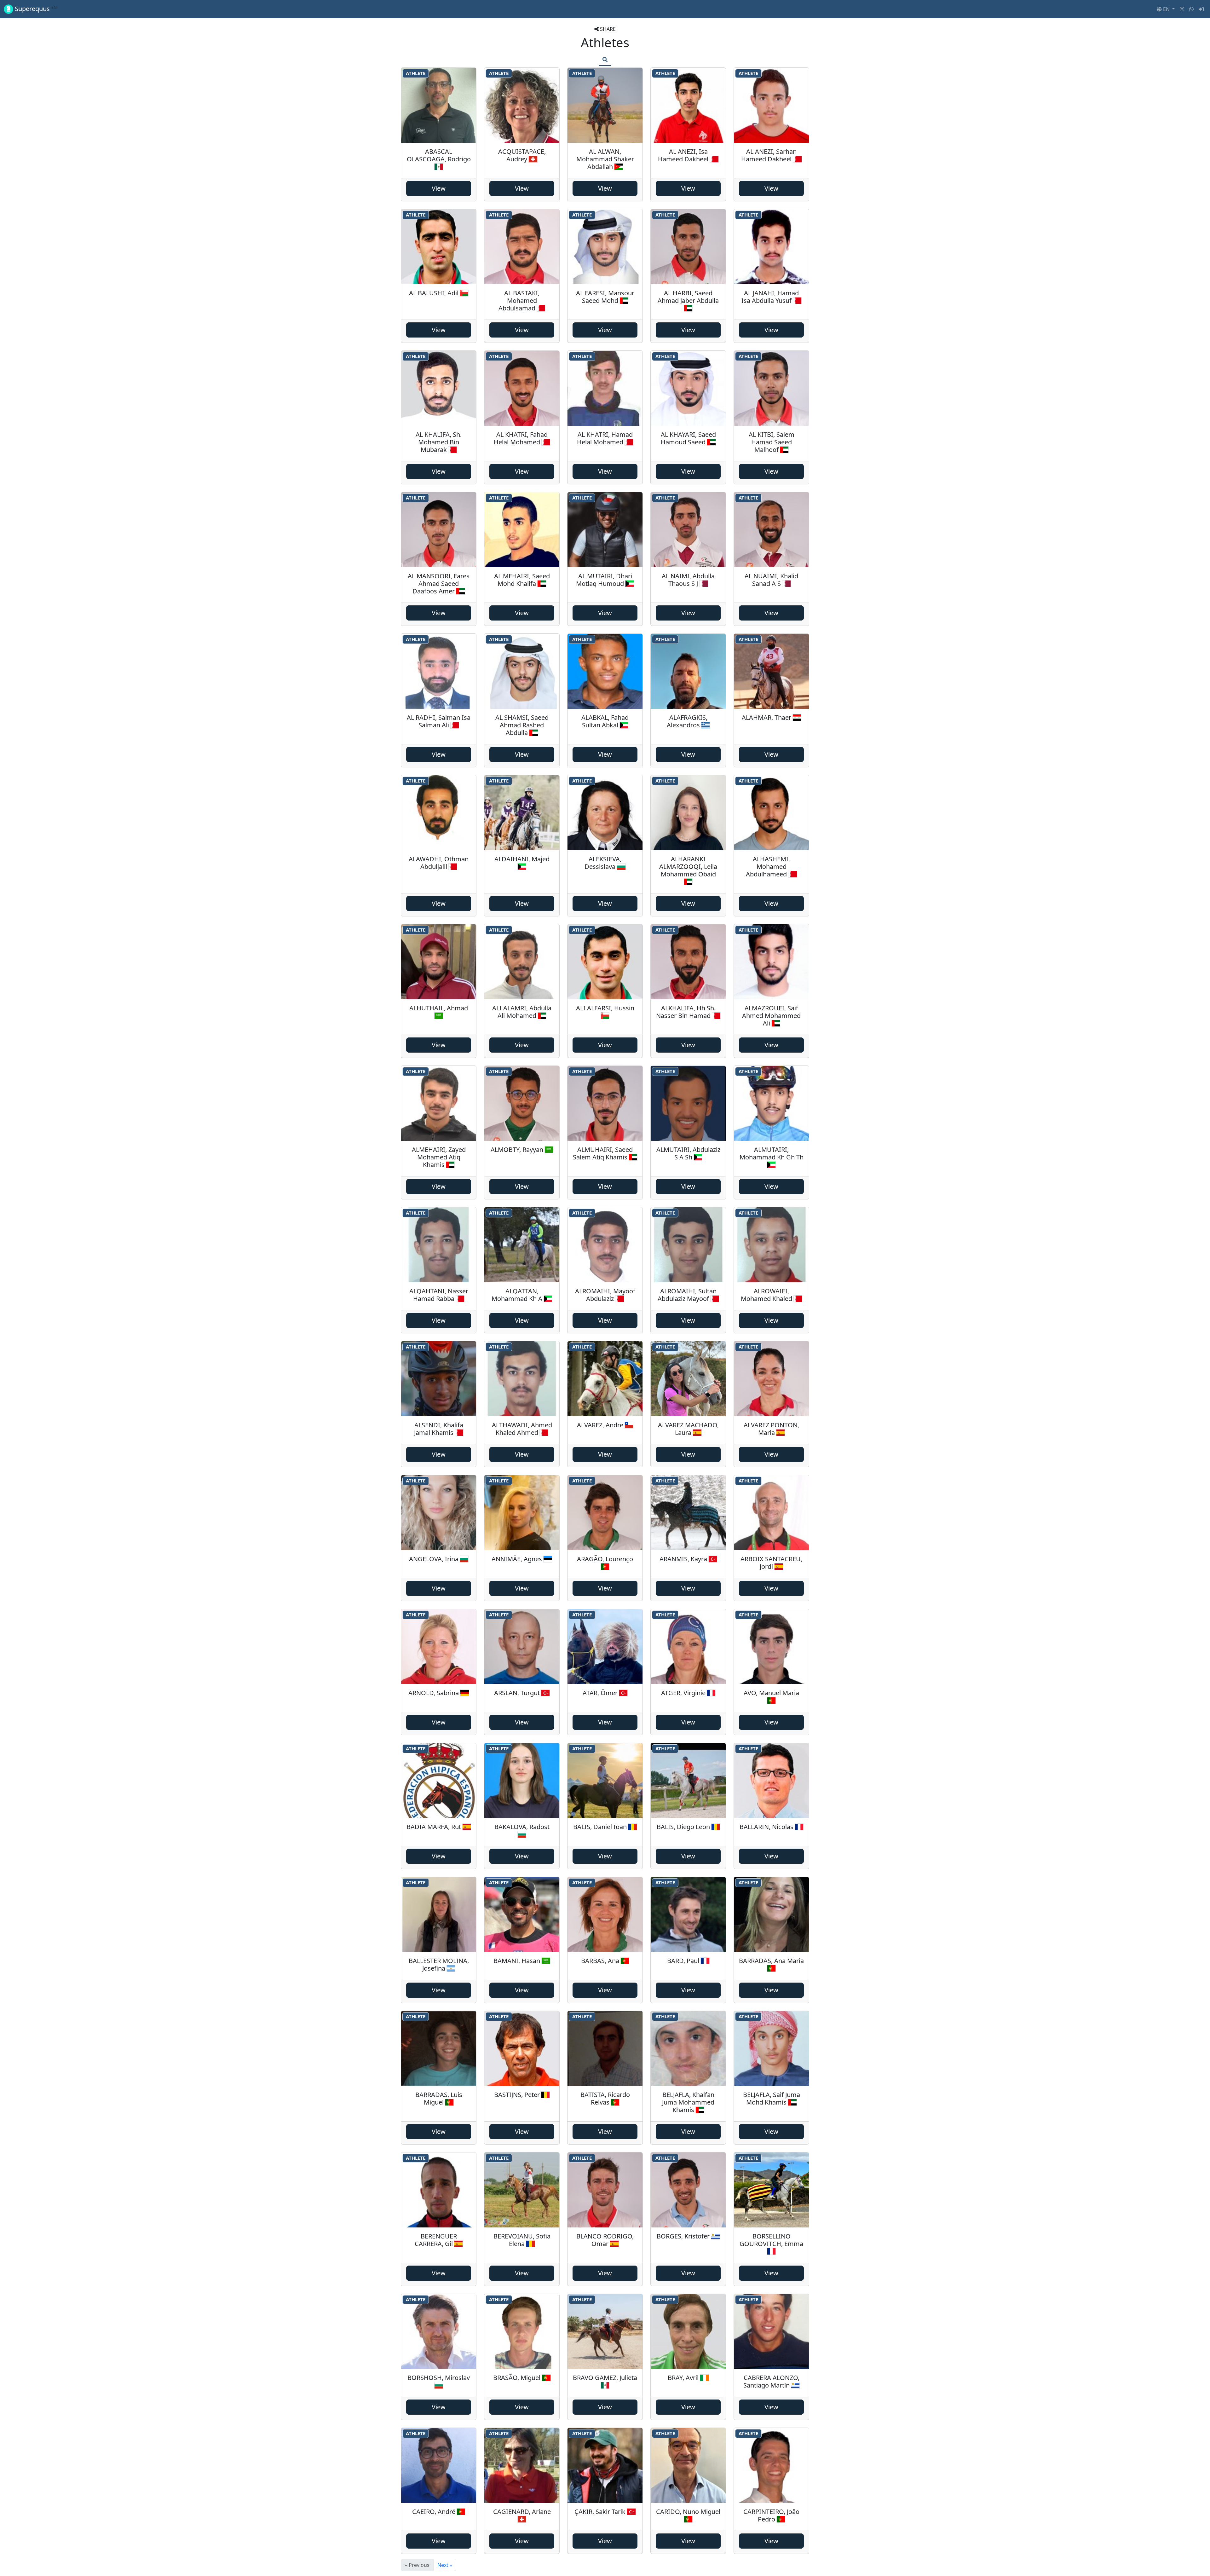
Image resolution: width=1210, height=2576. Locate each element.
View (439, 188)
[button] (1166, 9)
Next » (445, 2565)
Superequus (35, 9)
